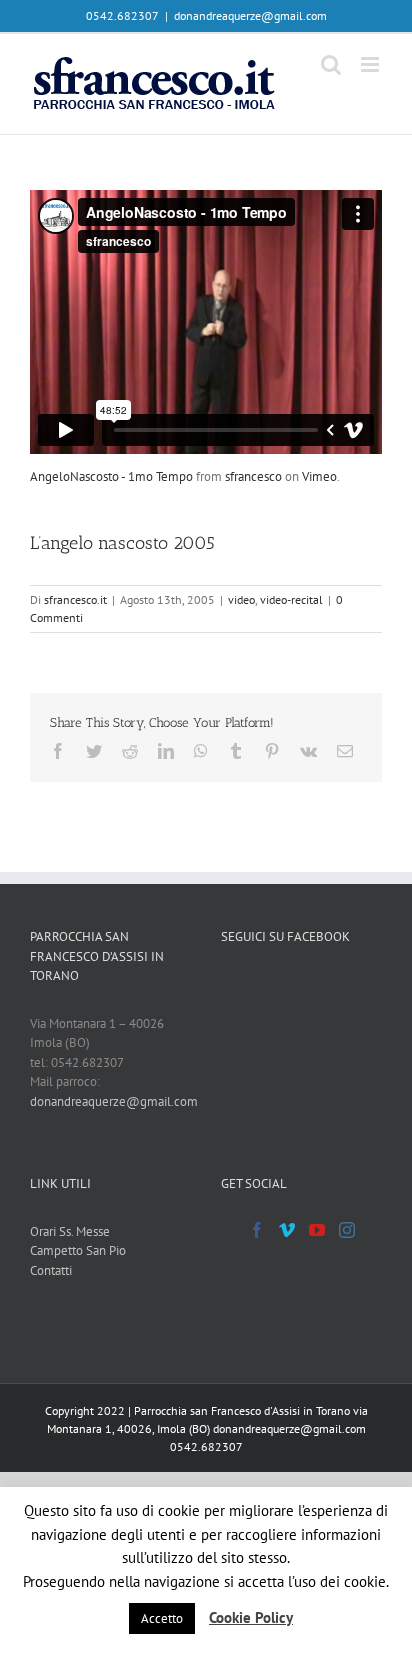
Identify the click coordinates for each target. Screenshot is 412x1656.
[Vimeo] (287, 1230)
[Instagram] (347, 1230)
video (241, 599)
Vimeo (319, 476)
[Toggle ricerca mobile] (331, 64)
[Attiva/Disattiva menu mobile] (371, 64)
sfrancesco (253, 476)
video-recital (291, 599)
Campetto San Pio (78, 1250)
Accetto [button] (162, 1618)
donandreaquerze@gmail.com (250, 15)
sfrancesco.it (75, 599)
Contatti (51, 1270)
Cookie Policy (251, 1617)
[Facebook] (257, 1230)
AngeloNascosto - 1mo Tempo (111, 476)
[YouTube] (317, 1230)
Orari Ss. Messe (70, 1231)
